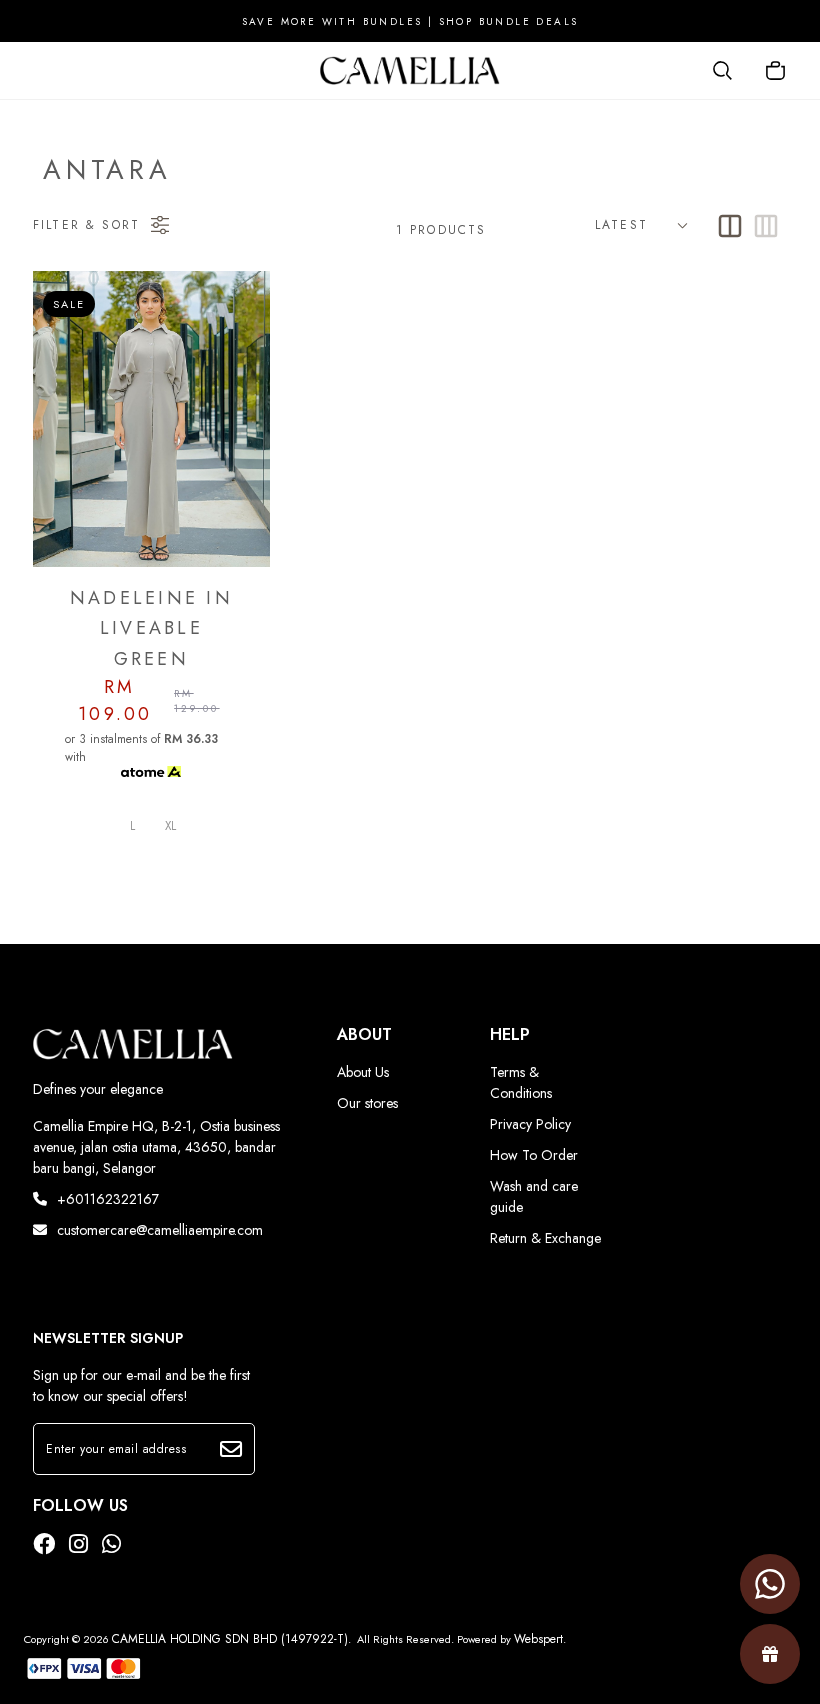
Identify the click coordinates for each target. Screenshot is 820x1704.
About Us (363, 1072)
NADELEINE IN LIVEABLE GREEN (151, 628)
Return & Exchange (545, 1238)
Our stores (367, 1103)
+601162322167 (108, 1199)
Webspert (538, 1639)
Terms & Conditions (521, 1082)
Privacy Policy (530, 1124)
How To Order (534, 1155)
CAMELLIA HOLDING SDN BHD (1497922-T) (230, 1639)
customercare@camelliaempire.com (160, 1230)
